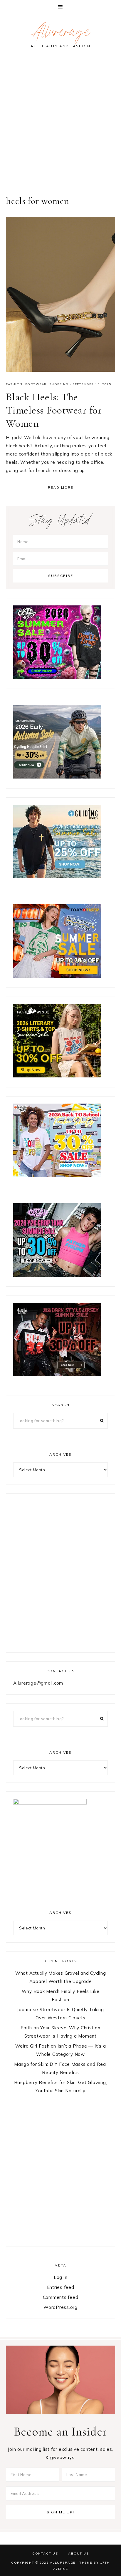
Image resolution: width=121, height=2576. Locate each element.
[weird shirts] (57, 677)
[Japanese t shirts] (57, 976)
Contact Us (45, 2553)
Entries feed (61, 2287)
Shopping (59, 384)
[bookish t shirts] (57, 1076)
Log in (61, 2277)
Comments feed (61, 2297)
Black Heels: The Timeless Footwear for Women (54, 410)
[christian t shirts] (57, 877)
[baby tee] (57, 1275)
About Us (78, 2553)
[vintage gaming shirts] (57, 1375)
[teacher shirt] (57, 1175)
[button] (60, 7)
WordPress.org (60, 2307)
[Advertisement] (60, 126)
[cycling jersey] (57, 777)
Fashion (14, 384)
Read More (61, 488)
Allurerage (60, 34)
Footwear (36, 384)
